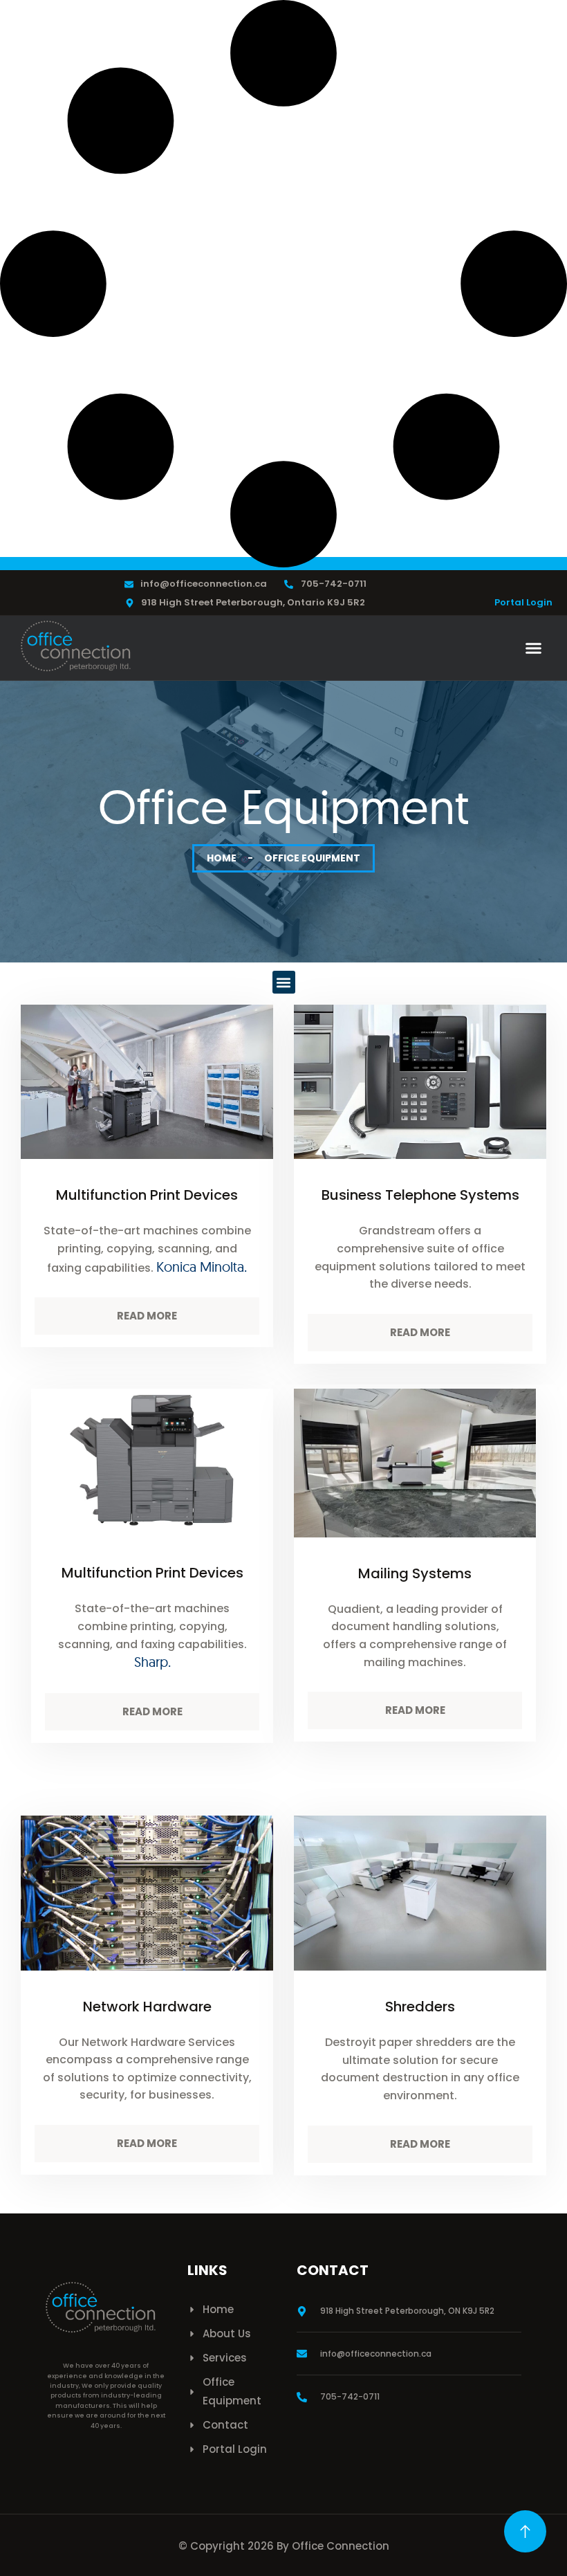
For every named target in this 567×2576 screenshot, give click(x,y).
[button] (534, 648)
